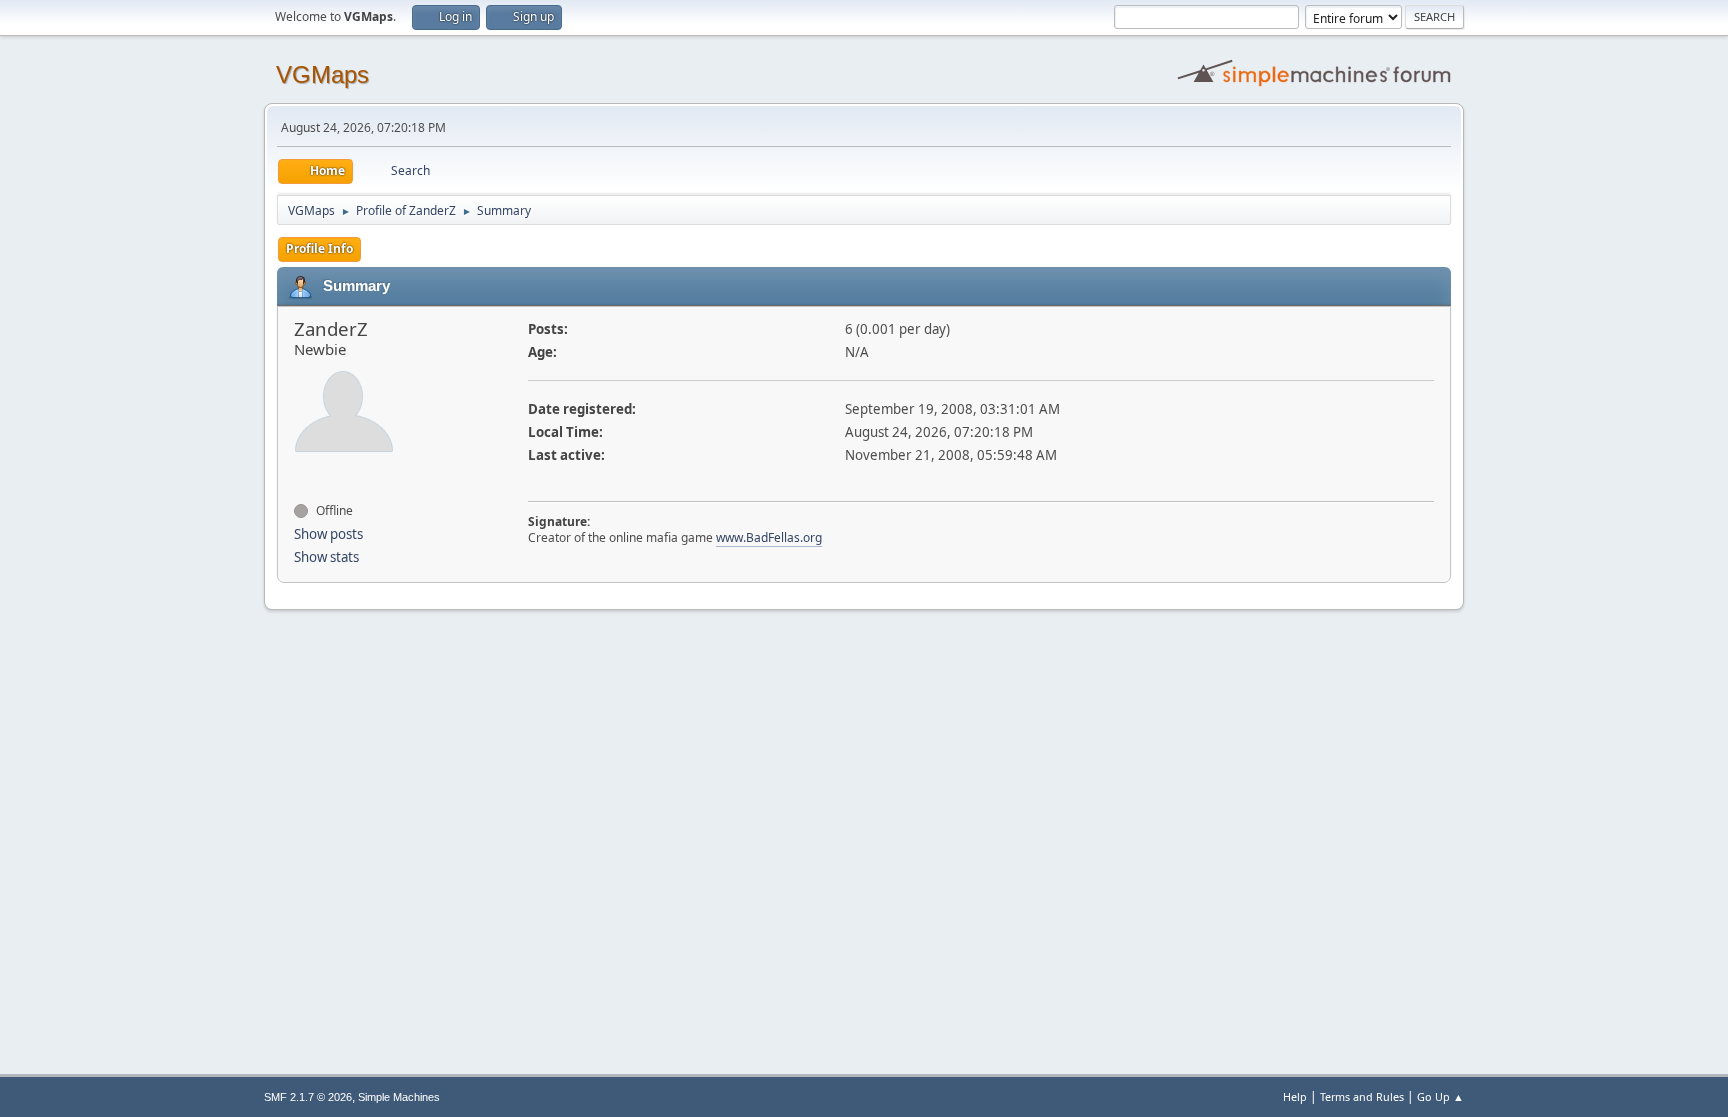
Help (1295, 1096)
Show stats (326, 557)
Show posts (328, 534)
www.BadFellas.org (769, 537)
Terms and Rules (1362, 1096)
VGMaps (322, 74)
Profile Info (319, 248)
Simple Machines (399, 1097)
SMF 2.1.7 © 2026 (308, 1097)
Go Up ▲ (1440, 1096)
